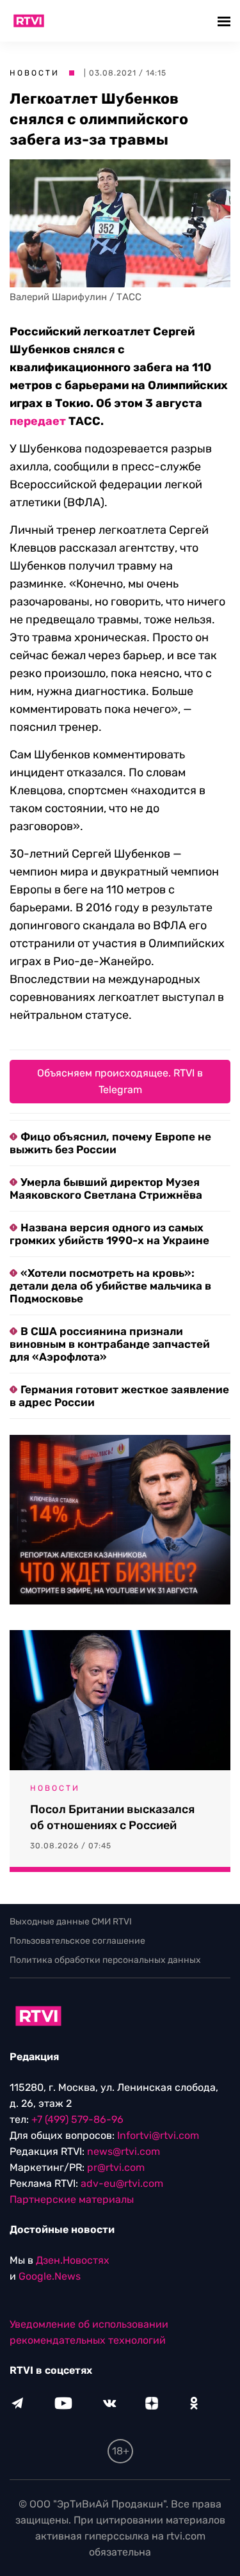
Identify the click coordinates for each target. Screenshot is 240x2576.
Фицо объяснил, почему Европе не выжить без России (110, 1143)
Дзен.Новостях (73, 2260)
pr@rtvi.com (116, 2167)
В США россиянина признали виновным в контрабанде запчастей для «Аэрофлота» (110, 1344)
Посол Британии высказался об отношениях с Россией (112, 1817)
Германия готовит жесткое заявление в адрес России (119, 1396)
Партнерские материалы (72, 2199)
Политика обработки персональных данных (105, 1960)
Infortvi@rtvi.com (158, 2135)
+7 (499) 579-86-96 (77, 2119)
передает (38, 421)
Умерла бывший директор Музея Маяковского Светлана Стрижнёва (106, 1188)
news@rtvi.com (124, 2151)
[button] (226, 21)
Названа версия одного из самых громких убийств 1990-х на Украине (109, 1234)
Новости (35, 73)
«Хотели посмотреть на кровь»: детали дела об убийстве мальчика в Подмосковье (110, 1286)
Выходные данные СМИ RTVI (71, 1922)
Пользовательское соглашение (77, 1941)
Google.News (50, 2276)
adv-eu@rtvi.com (122, 2183)
